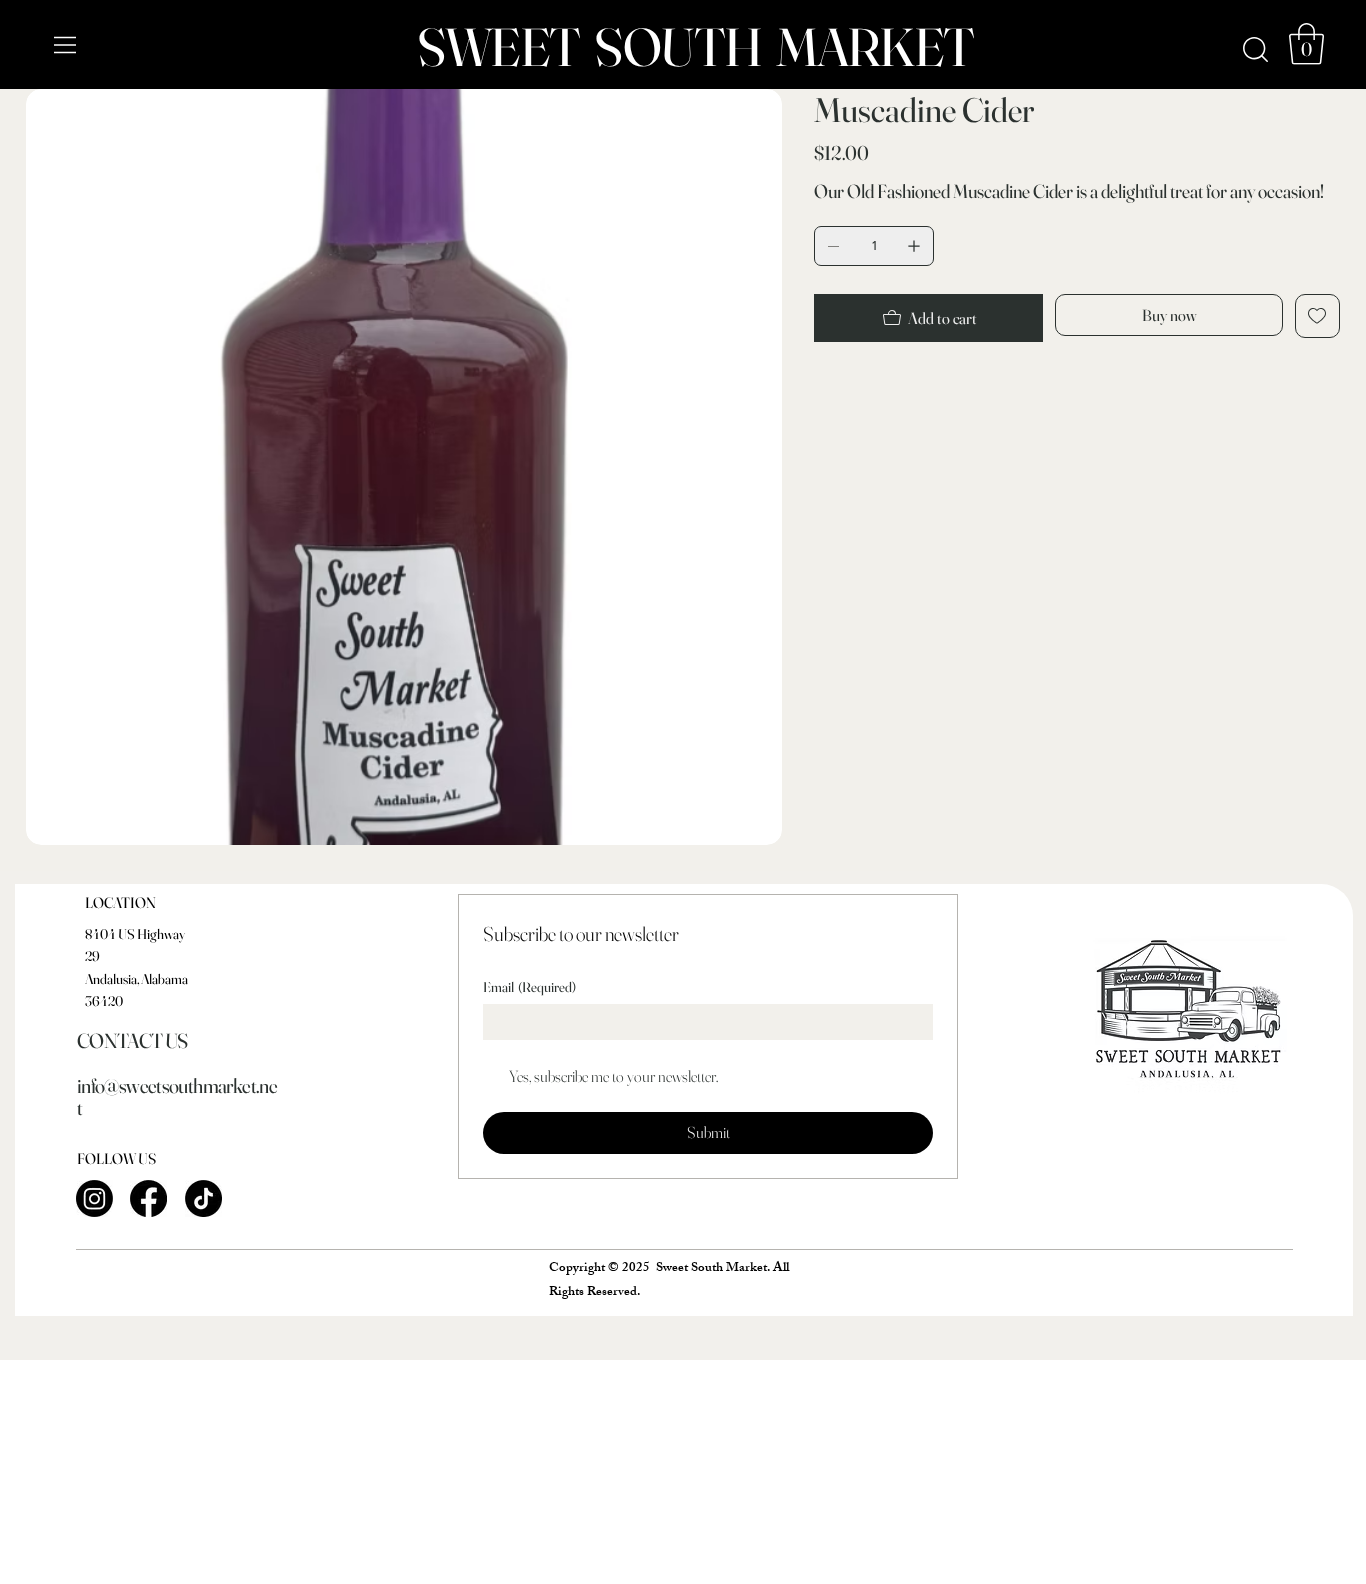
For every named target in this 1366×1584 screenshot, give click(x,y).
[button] (1306, 44)
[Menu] (66, 45)
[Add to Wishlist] (1317, 316)
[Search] (1255, 49)
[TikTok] (203, 1198)
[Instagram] (94, 1198)
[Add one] (914, 246)
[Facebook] (148, 1198)
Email (529, 987)
